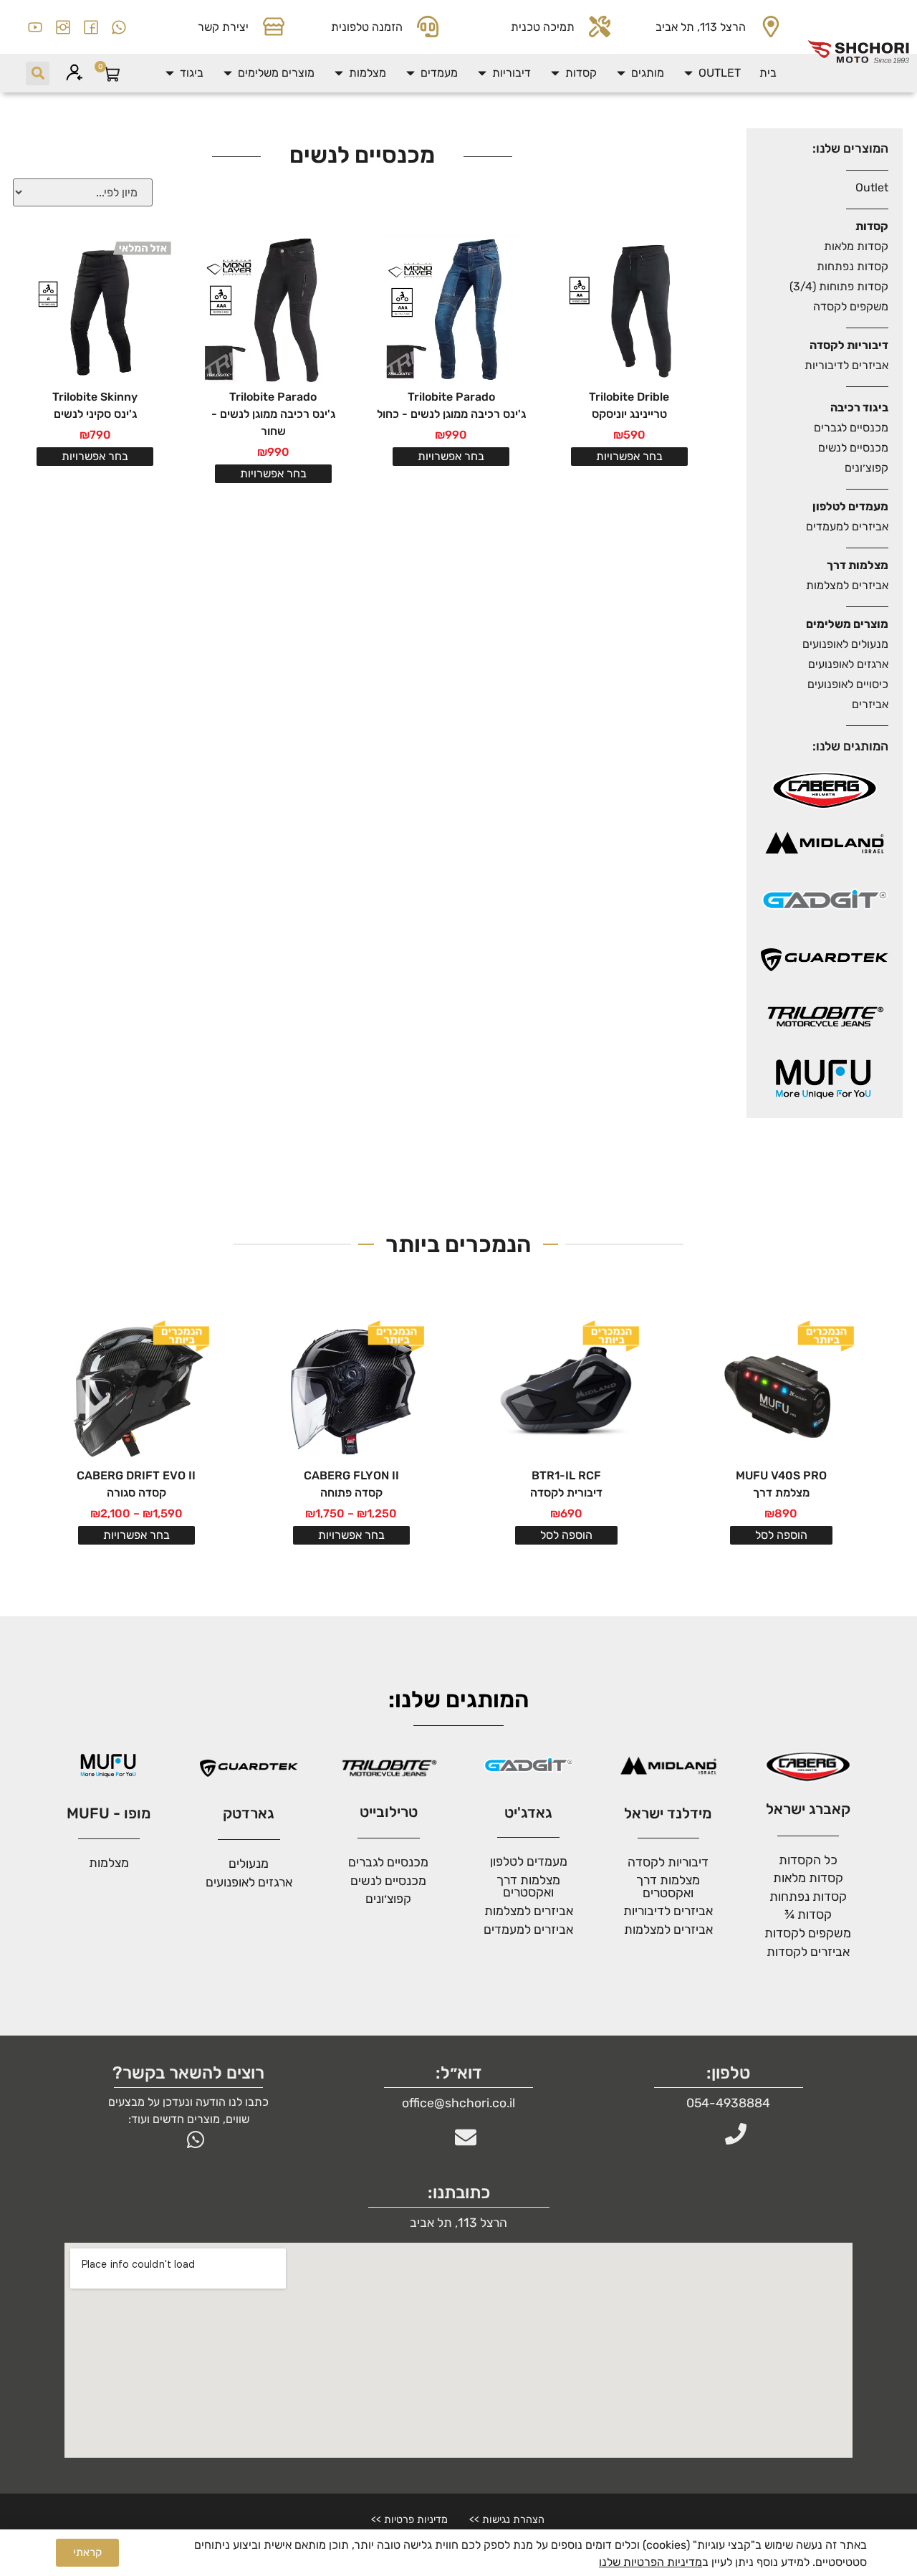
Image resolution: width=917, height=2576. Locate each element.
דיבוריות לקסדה (668, 1862)
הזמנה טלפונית (367, 27)
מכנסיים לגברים (851, 428)
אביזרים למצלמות (847, 585)
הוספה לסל (781, 1535)
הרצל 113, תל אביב (701, 27)
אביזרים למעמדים (847, 526)
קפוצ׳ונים (866, 468)
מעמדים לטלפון (529, 1861)
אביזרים (870, 704)
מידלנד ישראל (668, 1813)
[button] (711, 73)
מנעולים (249, 1864)
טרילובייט (389, 1812)
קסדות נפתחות (853, 266)
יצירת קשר (223, 27)
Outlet (872, 187)
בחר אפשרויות (629, 456)
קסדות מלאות (856, 246)
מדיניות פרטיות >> (409, 2520)
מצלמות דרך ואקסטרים (528, 1886)
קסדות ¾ (808, 1914)
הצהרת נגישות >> (507, 2520)
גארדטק (249, 1813)
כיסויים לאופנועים (848, 684)
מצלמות (109, 1863)
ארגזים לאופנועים (848, 664)
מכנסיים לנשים (853, 448)
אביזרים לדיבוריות (846, 365)
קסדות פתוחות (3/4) (839, 286)
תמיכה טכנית (543, 27)
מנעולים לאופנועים (845, 644)
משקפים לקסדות (808, 1933)
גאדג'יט (528, 1813)
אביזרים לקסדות (808, 1952)
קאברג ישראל (808, 1809)
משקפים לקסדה (851, 306)
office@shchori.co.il (458, 2103)
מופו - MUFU (109, 1813)
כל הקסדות (808, 1860)
